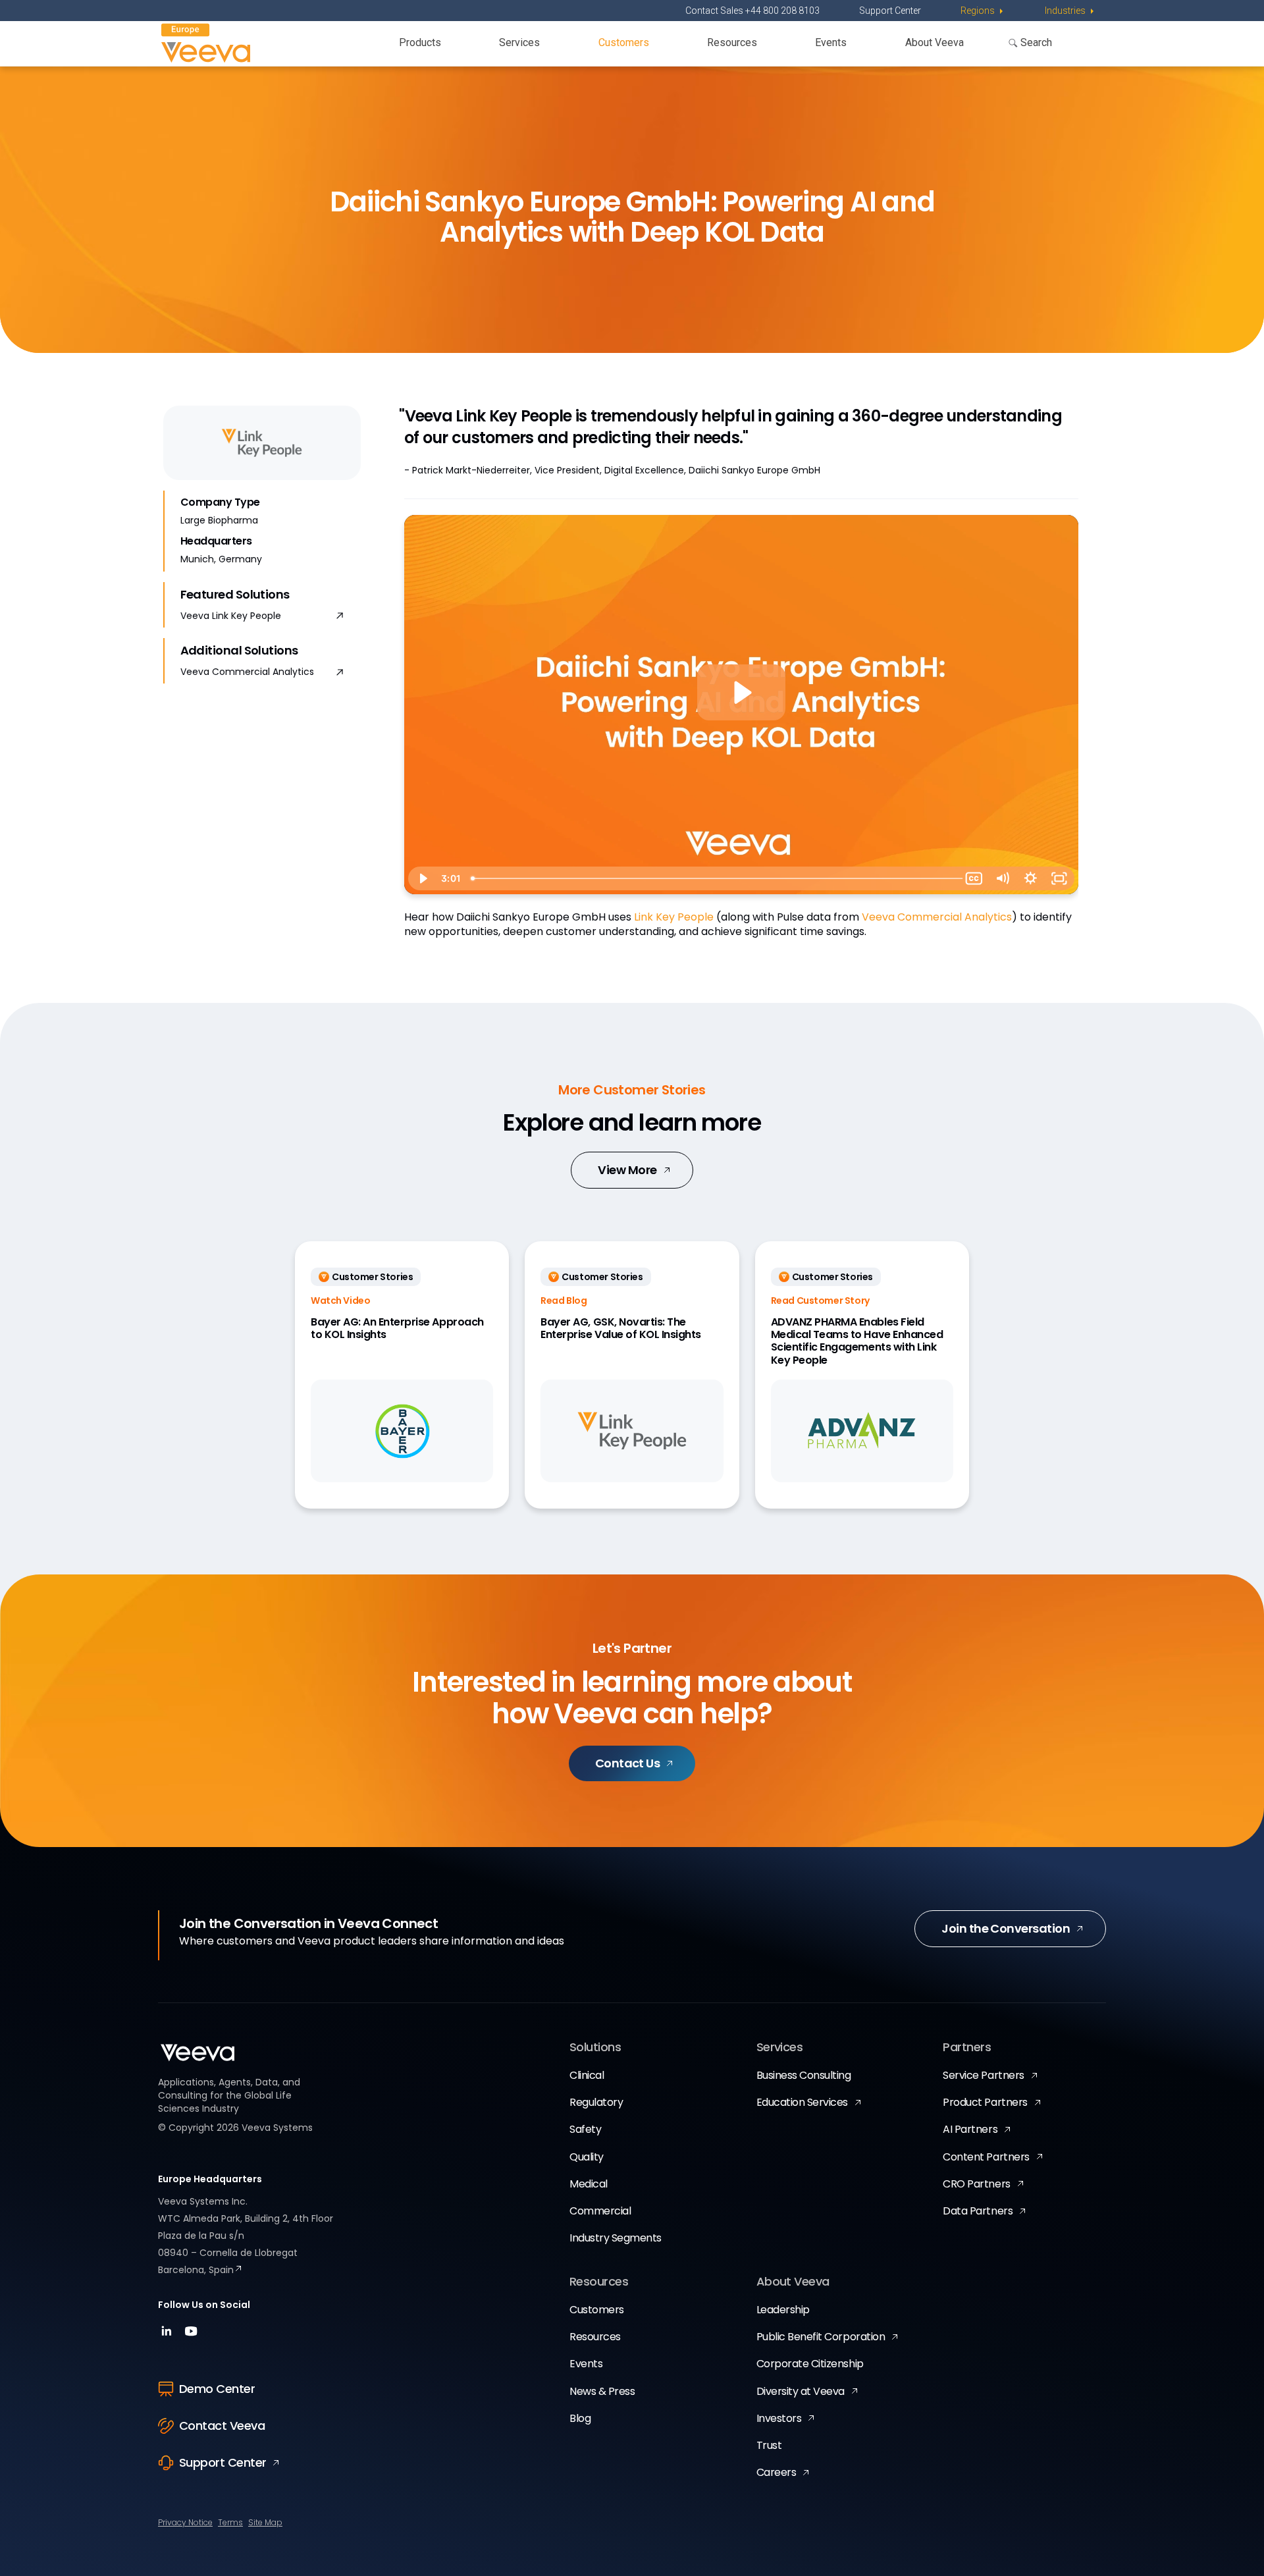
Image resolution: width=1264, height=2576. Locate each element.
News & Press (602, 2391)
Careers (777, 2472)
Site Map (265, 2522)
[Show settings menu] (1031, 878)
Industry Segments (616, 2238)
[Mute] (1002, 878)
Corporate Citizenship (810, 2364)
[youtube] (191, 2335)
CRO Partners (976, 2184)
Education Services (802, 2102)
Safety (585, 2129)
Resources (732, 42)
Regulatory (596, 2102)
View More (627, 1170)
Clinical (587, 2075)
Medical (589, 2184)
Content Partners (986, 2157)
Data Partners (978, 2211)
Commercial (600, 2211)
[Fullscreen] (1059, 878)
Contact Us (628, 1763)
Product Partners (985, 2102)
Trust (769, 2445)
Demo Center (217, 2389)
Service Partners (983, 2075)
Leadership (783, 2310)
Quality (587, 2157)
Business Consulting (804, 2075)
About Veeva (935, 42)
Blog (580, 2418)
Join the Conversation (1006, 1928)
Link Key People (674, 917)
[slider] (713, 878)
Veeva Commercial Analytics (247, 672)
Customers (624, 42)
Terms (230, 2522)
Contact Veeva (222, 2426)
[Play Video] (422, 878)
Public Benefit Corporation (821, 2337)
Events (831, 42)
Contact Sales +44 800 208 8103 (752, 11)
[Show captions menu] (974, 878)
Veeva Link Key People (231, 616)
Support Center (890, 11)
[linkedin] (168, 2335)
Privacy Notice (185, 2522)
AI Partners (970, 2129)
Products (420, 42)
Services (519, 42)
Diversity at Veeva (801, 2391)
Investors (779, 2418)
